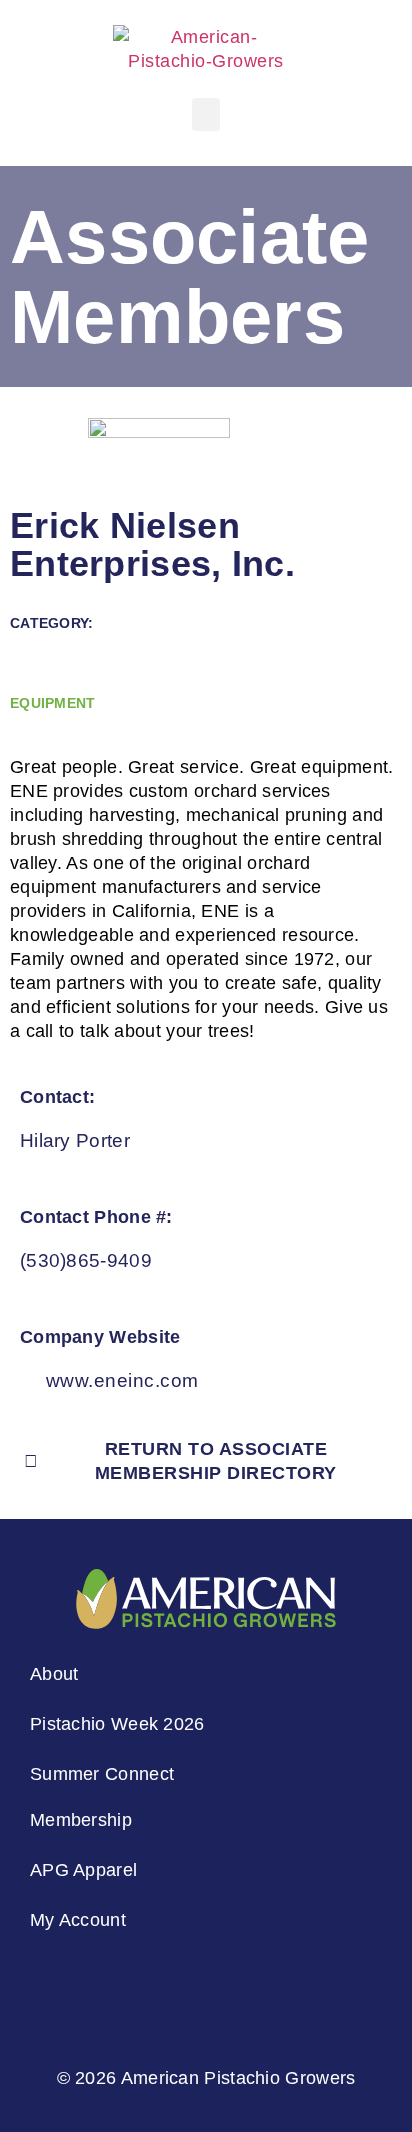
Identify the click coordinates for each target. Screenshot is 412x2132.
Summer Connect (102, 1774)
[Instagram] (115, 1985)
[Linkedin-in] (176, 1985)
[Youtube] (297, 1985)
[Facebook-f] (236, 1985)
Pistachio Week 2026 (117, 1724)
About (54, 1674)
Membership (81, 1820)
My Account (78, 1920)
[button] (206, 114)
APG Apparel (83, 1870)
